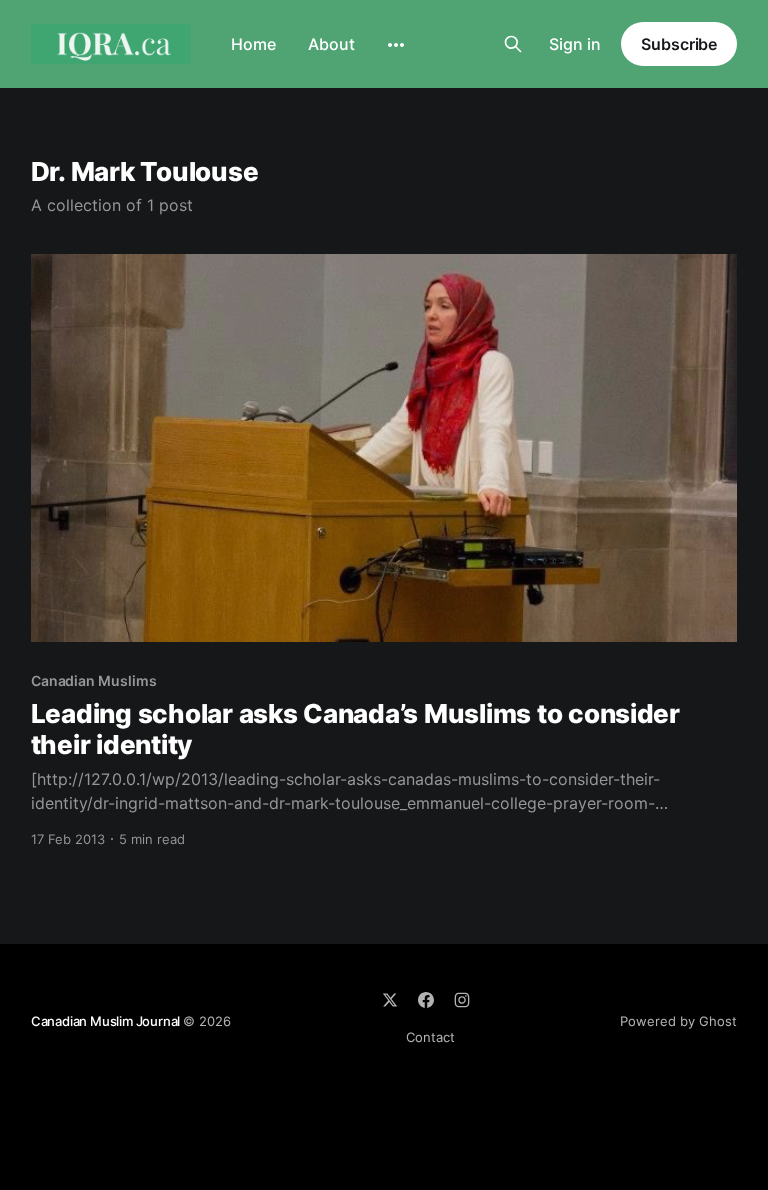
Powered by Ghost (678, 1021)
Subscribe (679, 44)
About (331, 44)
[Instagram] (462, 1000)
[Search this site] (513, 44)
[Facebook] (426, 1000)
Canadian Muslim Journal (107, 1021)
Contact (430, 1037)
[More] (396, 45)
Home (253, 44)
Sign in (575, 44)
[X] (390, 1000)
